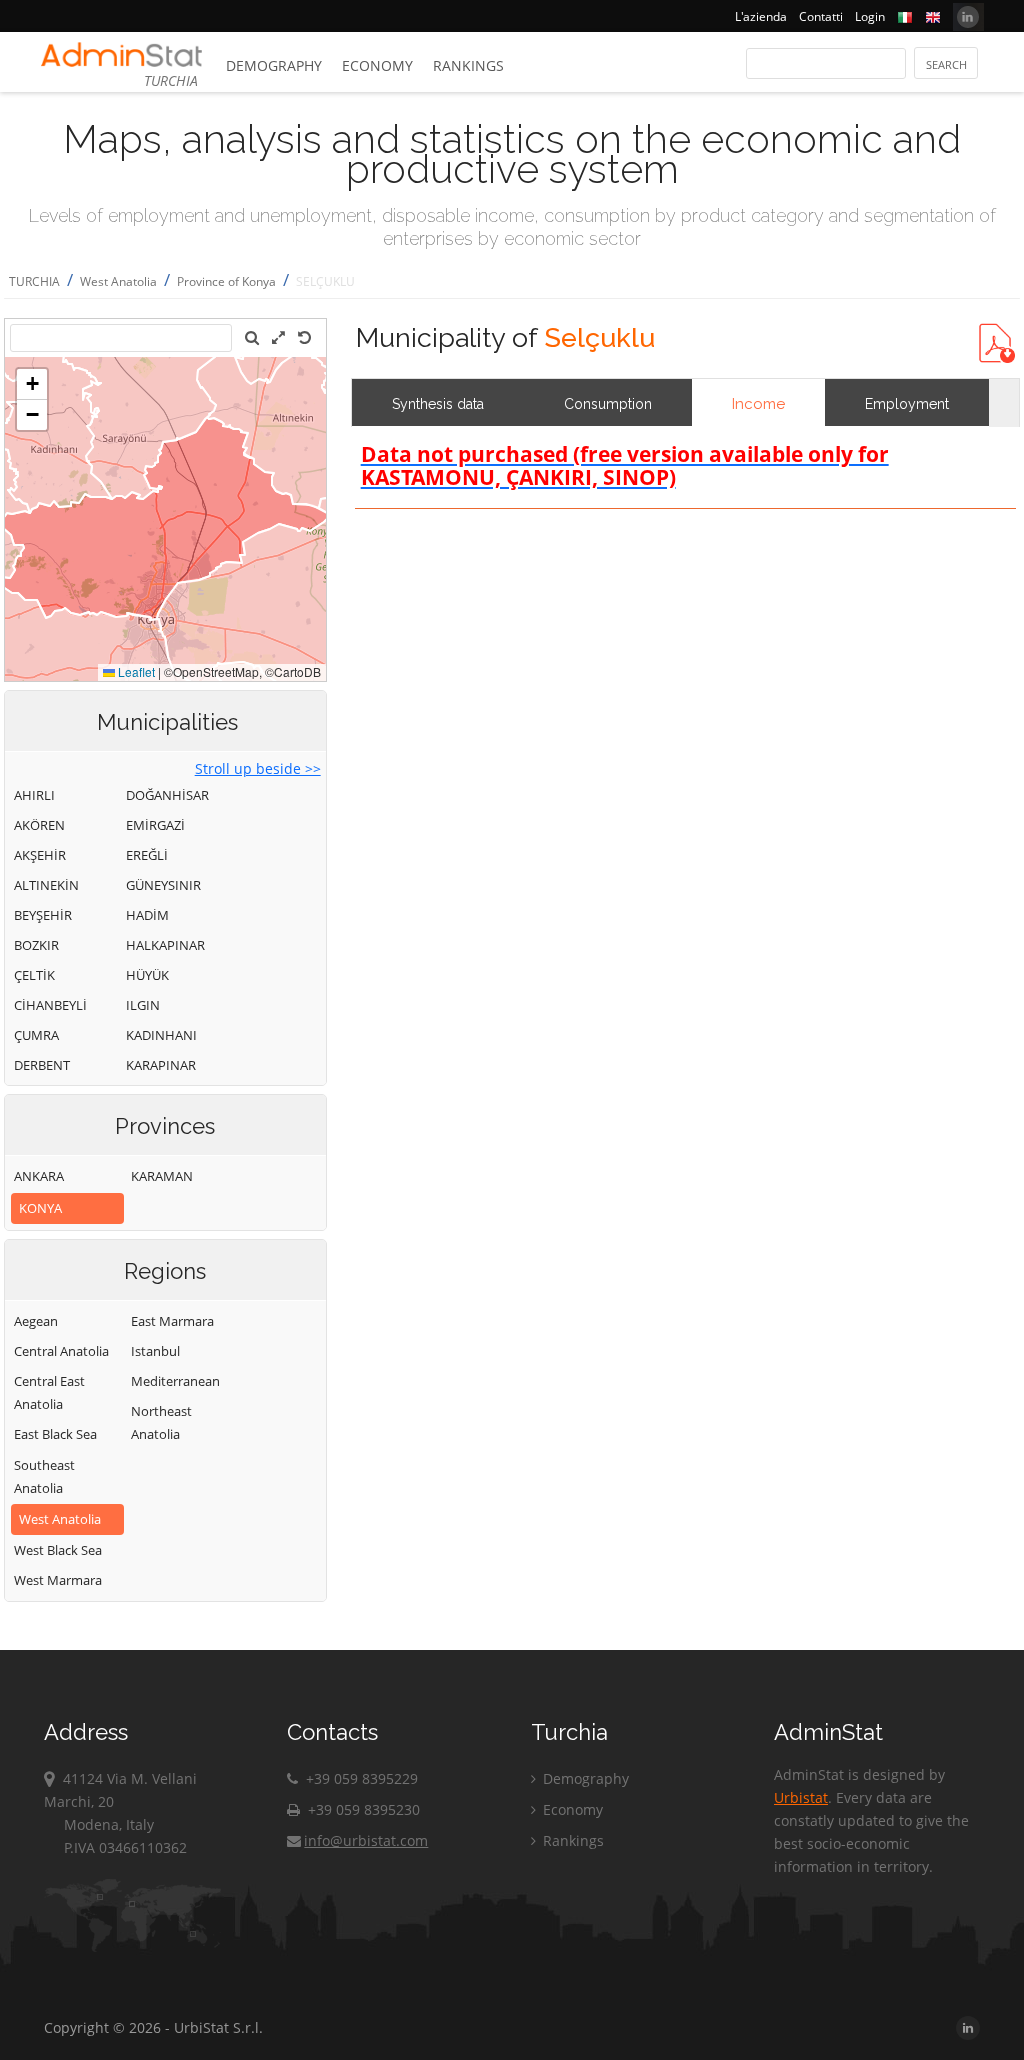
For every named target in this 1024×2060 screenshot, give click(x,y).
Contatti (821, 16)
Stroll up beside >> (258, 768)
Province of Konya (226, 281)
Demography (274, 65)
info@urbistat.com (366, 1840)
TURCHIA (34, 281)
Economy (377, 65)
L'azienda (761, 16)
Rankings (468, 65)
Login (870, 16)
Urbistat (801, 1797)
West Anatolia (118, 281)
